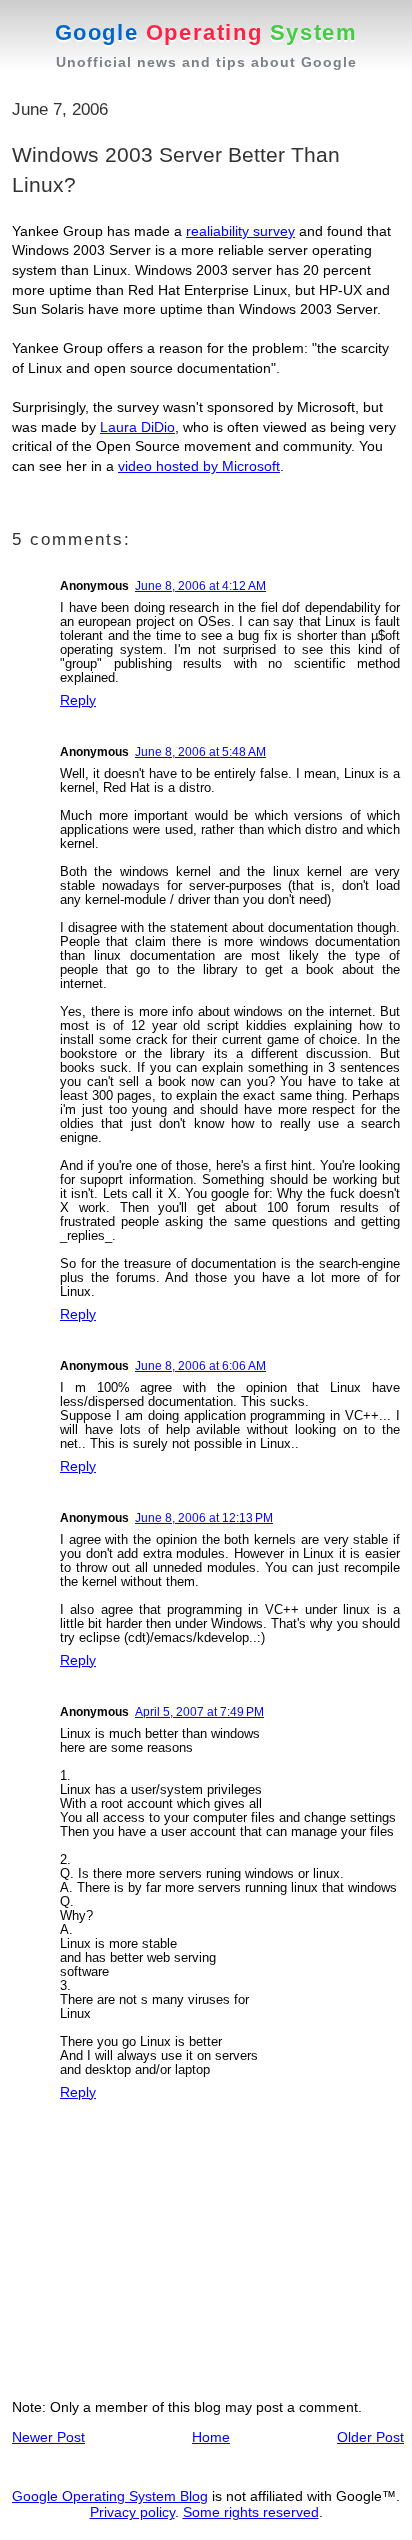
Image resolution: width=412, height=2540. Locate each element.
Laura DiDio (137, 427)
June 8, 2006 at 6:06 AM (200, 1366)
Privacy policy (132, 2512)
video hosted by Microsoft (199, 466)
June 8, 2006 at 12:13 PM (204, 1518)
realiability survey (240, 231)
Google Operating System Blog (110, 2496)
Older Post (370, 2437)
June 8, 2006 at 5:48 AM (200, 752)
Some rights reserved (251, 2512)
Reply (78, 700)
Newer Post (48, 2437)
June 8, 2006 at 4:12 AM (200, 586)
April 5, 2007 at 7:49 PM (199, 1712)
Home (211, 2437)
